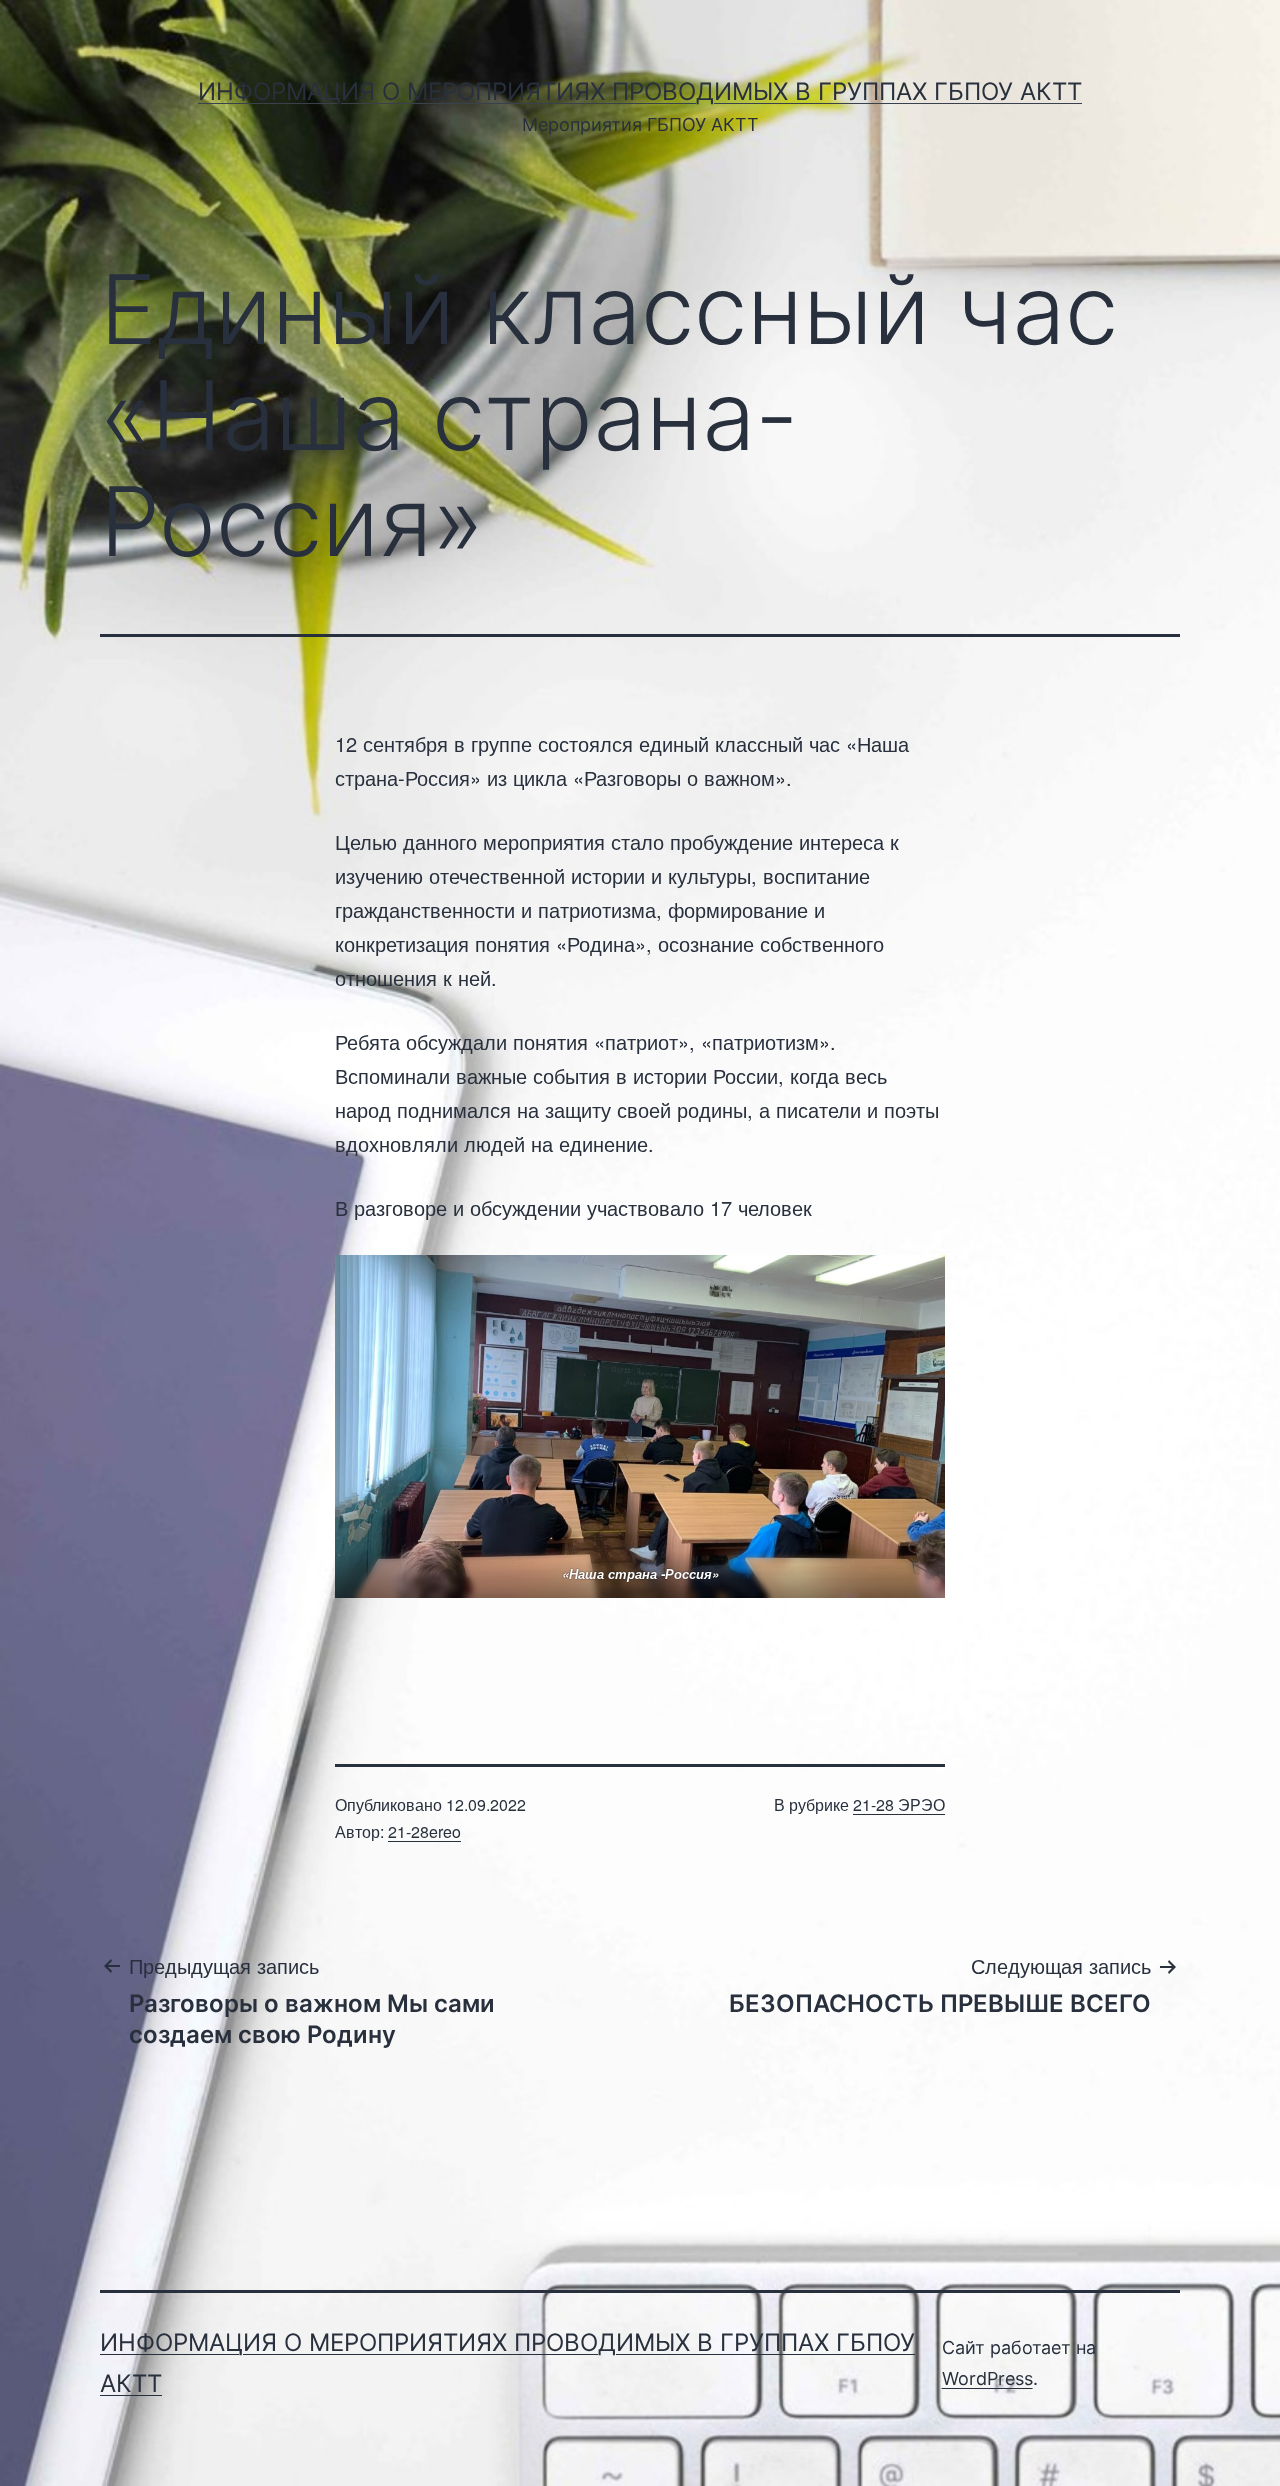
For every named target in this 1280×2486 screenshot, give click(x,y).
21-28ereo (424, 1831)
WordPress (987, 2378)
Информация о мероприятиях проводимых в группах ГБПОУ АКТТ (640, 91)
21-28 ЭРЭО (899, 1804)
